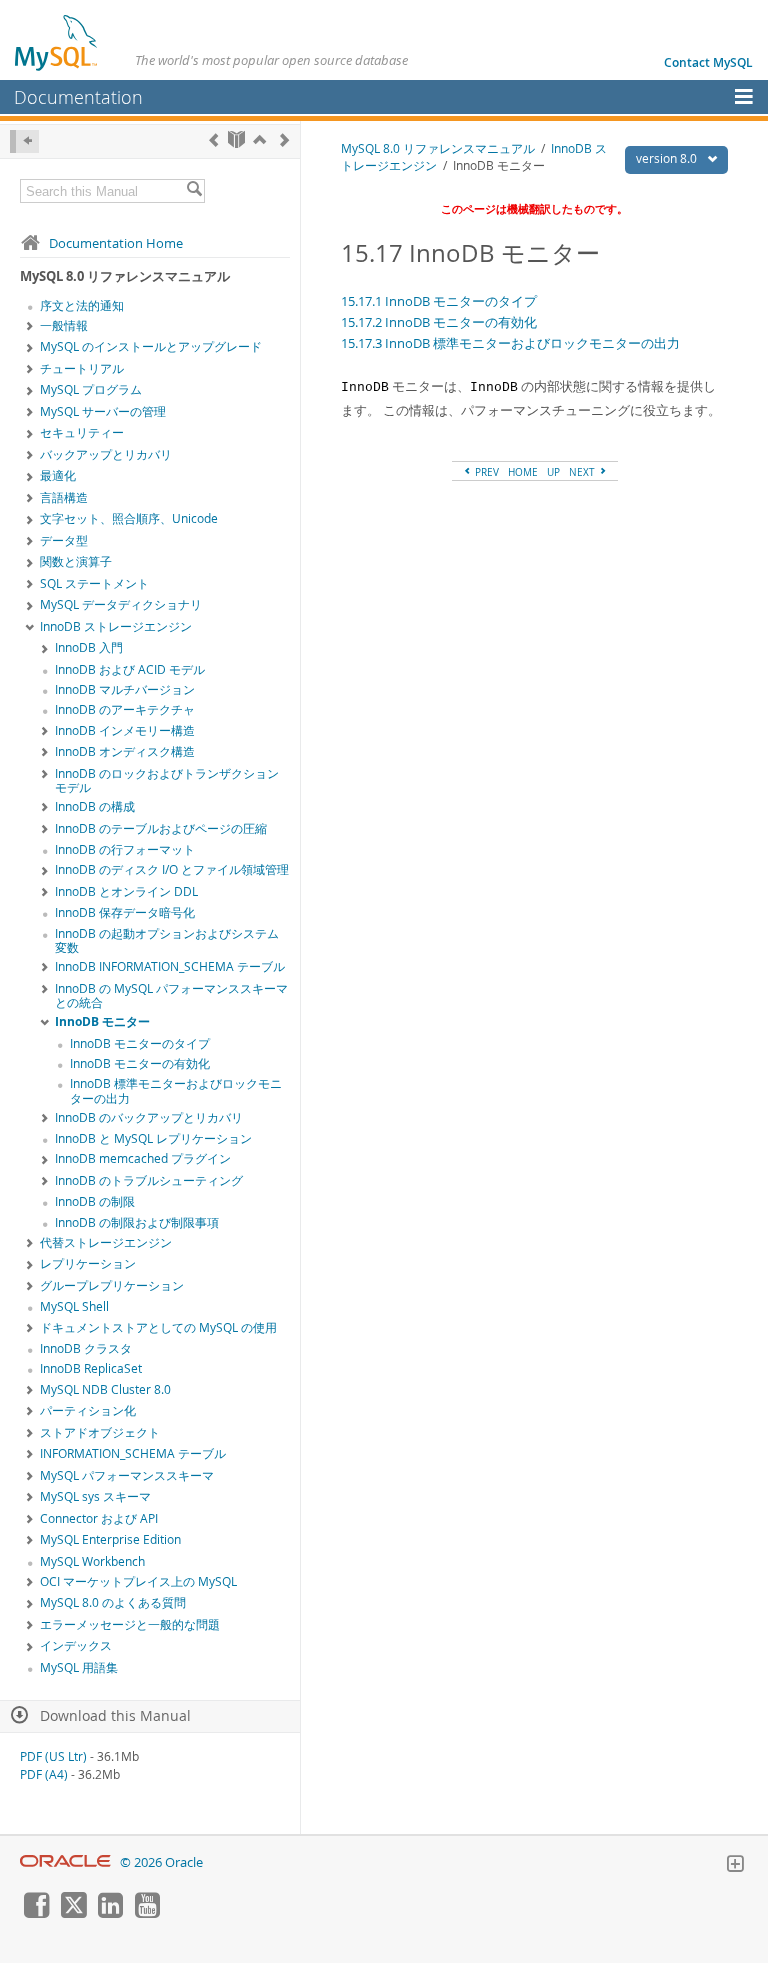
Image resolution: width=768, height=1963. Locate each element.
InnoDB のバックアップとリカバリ (149, 1117)
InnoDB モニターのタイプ (140, 1043)
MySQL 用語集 (79, 1667)
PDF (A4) (44, 1774)
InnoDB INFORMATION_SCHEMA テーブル (170, 966)
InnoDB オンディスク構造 (125, 751)
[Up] (259, 139)
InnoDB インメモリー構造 (125, 730)
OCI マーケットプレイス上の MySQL (138, 1581)
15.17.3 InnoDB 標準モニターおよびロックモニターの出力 (510, 343)
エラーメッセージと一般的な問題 (130, 1624)
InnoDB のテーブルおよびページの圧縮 (161, 828)
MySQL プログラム (91, 389)
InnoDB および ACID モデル (130, 669)
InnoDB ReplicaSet (91, 1368)
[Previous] (213, 139)
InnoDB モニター (102, 1021)
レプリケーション (88, 1263)
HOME (523, 472)
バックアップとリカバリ (106, 454)
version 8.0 (668, 158)
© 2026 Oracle (161, 1862)
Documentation (78, 97)
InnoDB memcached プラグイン (143, 1158)
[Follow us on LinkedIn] (110, 1913)
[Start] (236, 139)
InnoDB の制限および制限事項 (137, 1222)
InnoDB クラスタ (86, 1348)
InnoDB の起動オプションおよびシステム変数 (167, 941)
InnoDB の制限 (95, 1201)
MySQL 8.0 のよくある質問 (113, 1602)
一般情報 (64, 325)
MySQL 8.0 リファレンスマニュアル (438, 148)
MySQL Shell (74, 1306)
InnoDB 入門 (89, 647)
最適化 (58, 475)
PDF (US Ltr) (53, 1756)
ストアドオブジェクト (100, 1432)
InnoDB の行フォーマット (125, 849)
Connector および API (99, 1518)
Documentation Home (116, 243)
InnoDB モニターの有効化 (140, 1063)
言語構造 (64, 497)
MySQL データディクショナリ (121, 604)
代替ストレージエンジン (106, 1242)
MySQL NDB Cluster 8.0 (105, 1389)
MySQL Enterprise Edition (110, 1539)
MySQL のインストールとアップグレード (151, 346)
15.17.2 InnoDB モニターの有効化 (439, 322)
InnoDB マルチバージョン (125, 689)
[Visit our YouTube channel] (147, 1913)
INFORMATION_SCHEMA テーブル (133, 1453)
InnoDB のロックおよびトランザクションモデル (167, 781)
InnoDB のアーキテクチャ (125, 709)
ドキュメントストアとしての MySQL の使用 (158, 1327)
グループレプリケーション (112, 1285)
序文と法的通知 (82, 305)
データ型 (64, 540)
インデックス (76, 1645)
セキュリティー (82, 432)
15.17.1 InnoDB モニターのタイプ (439, 301)
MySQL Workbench (92, 1561)
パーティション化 (88, 1410)
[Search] (194, 191)
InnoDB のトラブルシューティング (149, 1180)
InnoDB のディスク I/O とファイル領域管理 (172, 869)
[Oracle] (65, 1862)
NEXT (583, 472)
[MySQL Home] (57, 42)
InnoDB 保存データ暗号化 (125, 912)
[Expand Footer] (735, 1866)
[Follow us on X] (73, 1913)
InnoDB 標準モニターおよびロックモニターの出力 (176, 1091)
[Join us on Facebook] (36, 1913)
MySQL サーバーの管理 (103, 411)
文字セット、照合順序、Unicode (129, 518)
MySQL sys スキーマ (95, 1496)
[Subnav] (30, 327)
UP (553, 472)
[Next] (284, 139)
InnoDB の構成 (95, 806)
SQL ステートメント (94, 583)
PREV (485, 472)
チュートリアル (82, 368)
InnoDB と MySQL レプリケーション (153, 1138)
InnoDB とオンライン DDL (126, 891)
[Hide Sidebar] (24, 141)
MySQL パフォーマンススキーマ (127, 1475)
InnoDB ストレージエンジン (116, 626)
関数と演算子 (76, 561)
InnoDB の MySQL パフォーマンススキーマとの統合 (171, 996)
